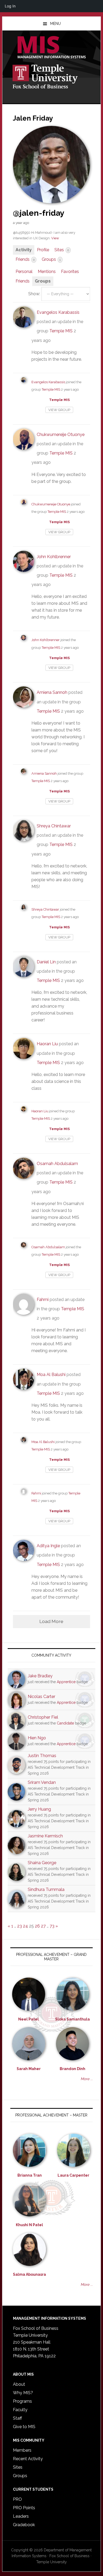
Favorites (70, 272)
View (55, 238)
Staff (17, 2418)
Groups (51, 259)
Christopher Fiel (43, 1717)
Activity (24, 250)
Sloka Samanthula (72, 2019)
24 (25, 1926)
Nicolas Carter (41, 1697)
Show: (34, 294)
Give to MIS (24, 2427)
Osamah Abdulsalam (57, 1164)
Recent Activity (28, 2459)
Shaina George (42, 1863)
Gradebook (24, 2525)
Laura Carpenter (73, 2175)
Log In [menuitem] (10, 6)
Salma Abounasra (29, 2274)
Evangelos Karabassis (58, 312)
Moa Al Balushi (51, 1375)
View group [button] (59, 410)
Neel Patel (29, 2019)
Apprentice (66, 1682)
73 (52, 1926)
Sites (62, 250)
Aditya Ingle (48, 1546)
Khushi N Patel (29, 2225)
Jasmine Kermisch (45, 1836)
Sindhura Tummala (46, 1889)
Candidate (65, 1723)
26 (37, 1926)
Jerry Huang (39, 1809)
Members (22, 2450)
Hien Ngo (37, 1738)
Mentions (47, 272)
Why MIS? (23, 2393)
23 (20, 1926)
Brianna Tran (30, 2175)
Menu (55, 24)
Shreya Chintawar (54, 826)
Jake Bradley (40, 1676)
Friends (25, 259)
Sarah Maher (29, 2069)
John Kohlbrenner (54, 557)
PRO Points (24, 2508)
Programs (22, 2401)
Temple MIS (51, 48)
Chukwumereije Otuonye (61, 435)
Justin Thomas (42, 1756)
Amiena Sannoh (52, 692)
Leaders (21, 2516)
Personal (24, 272)
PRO (17, 2499)
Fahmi (43, 1300)
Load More (51, 1621)
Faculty (20, 2410)
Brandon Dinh (72, 2069)
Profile (43, 250)
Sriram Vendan (42, 1782)
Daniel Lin (46, 962)
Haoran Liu (47, 1044)
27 (43, 1926)
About (19, 2384)
